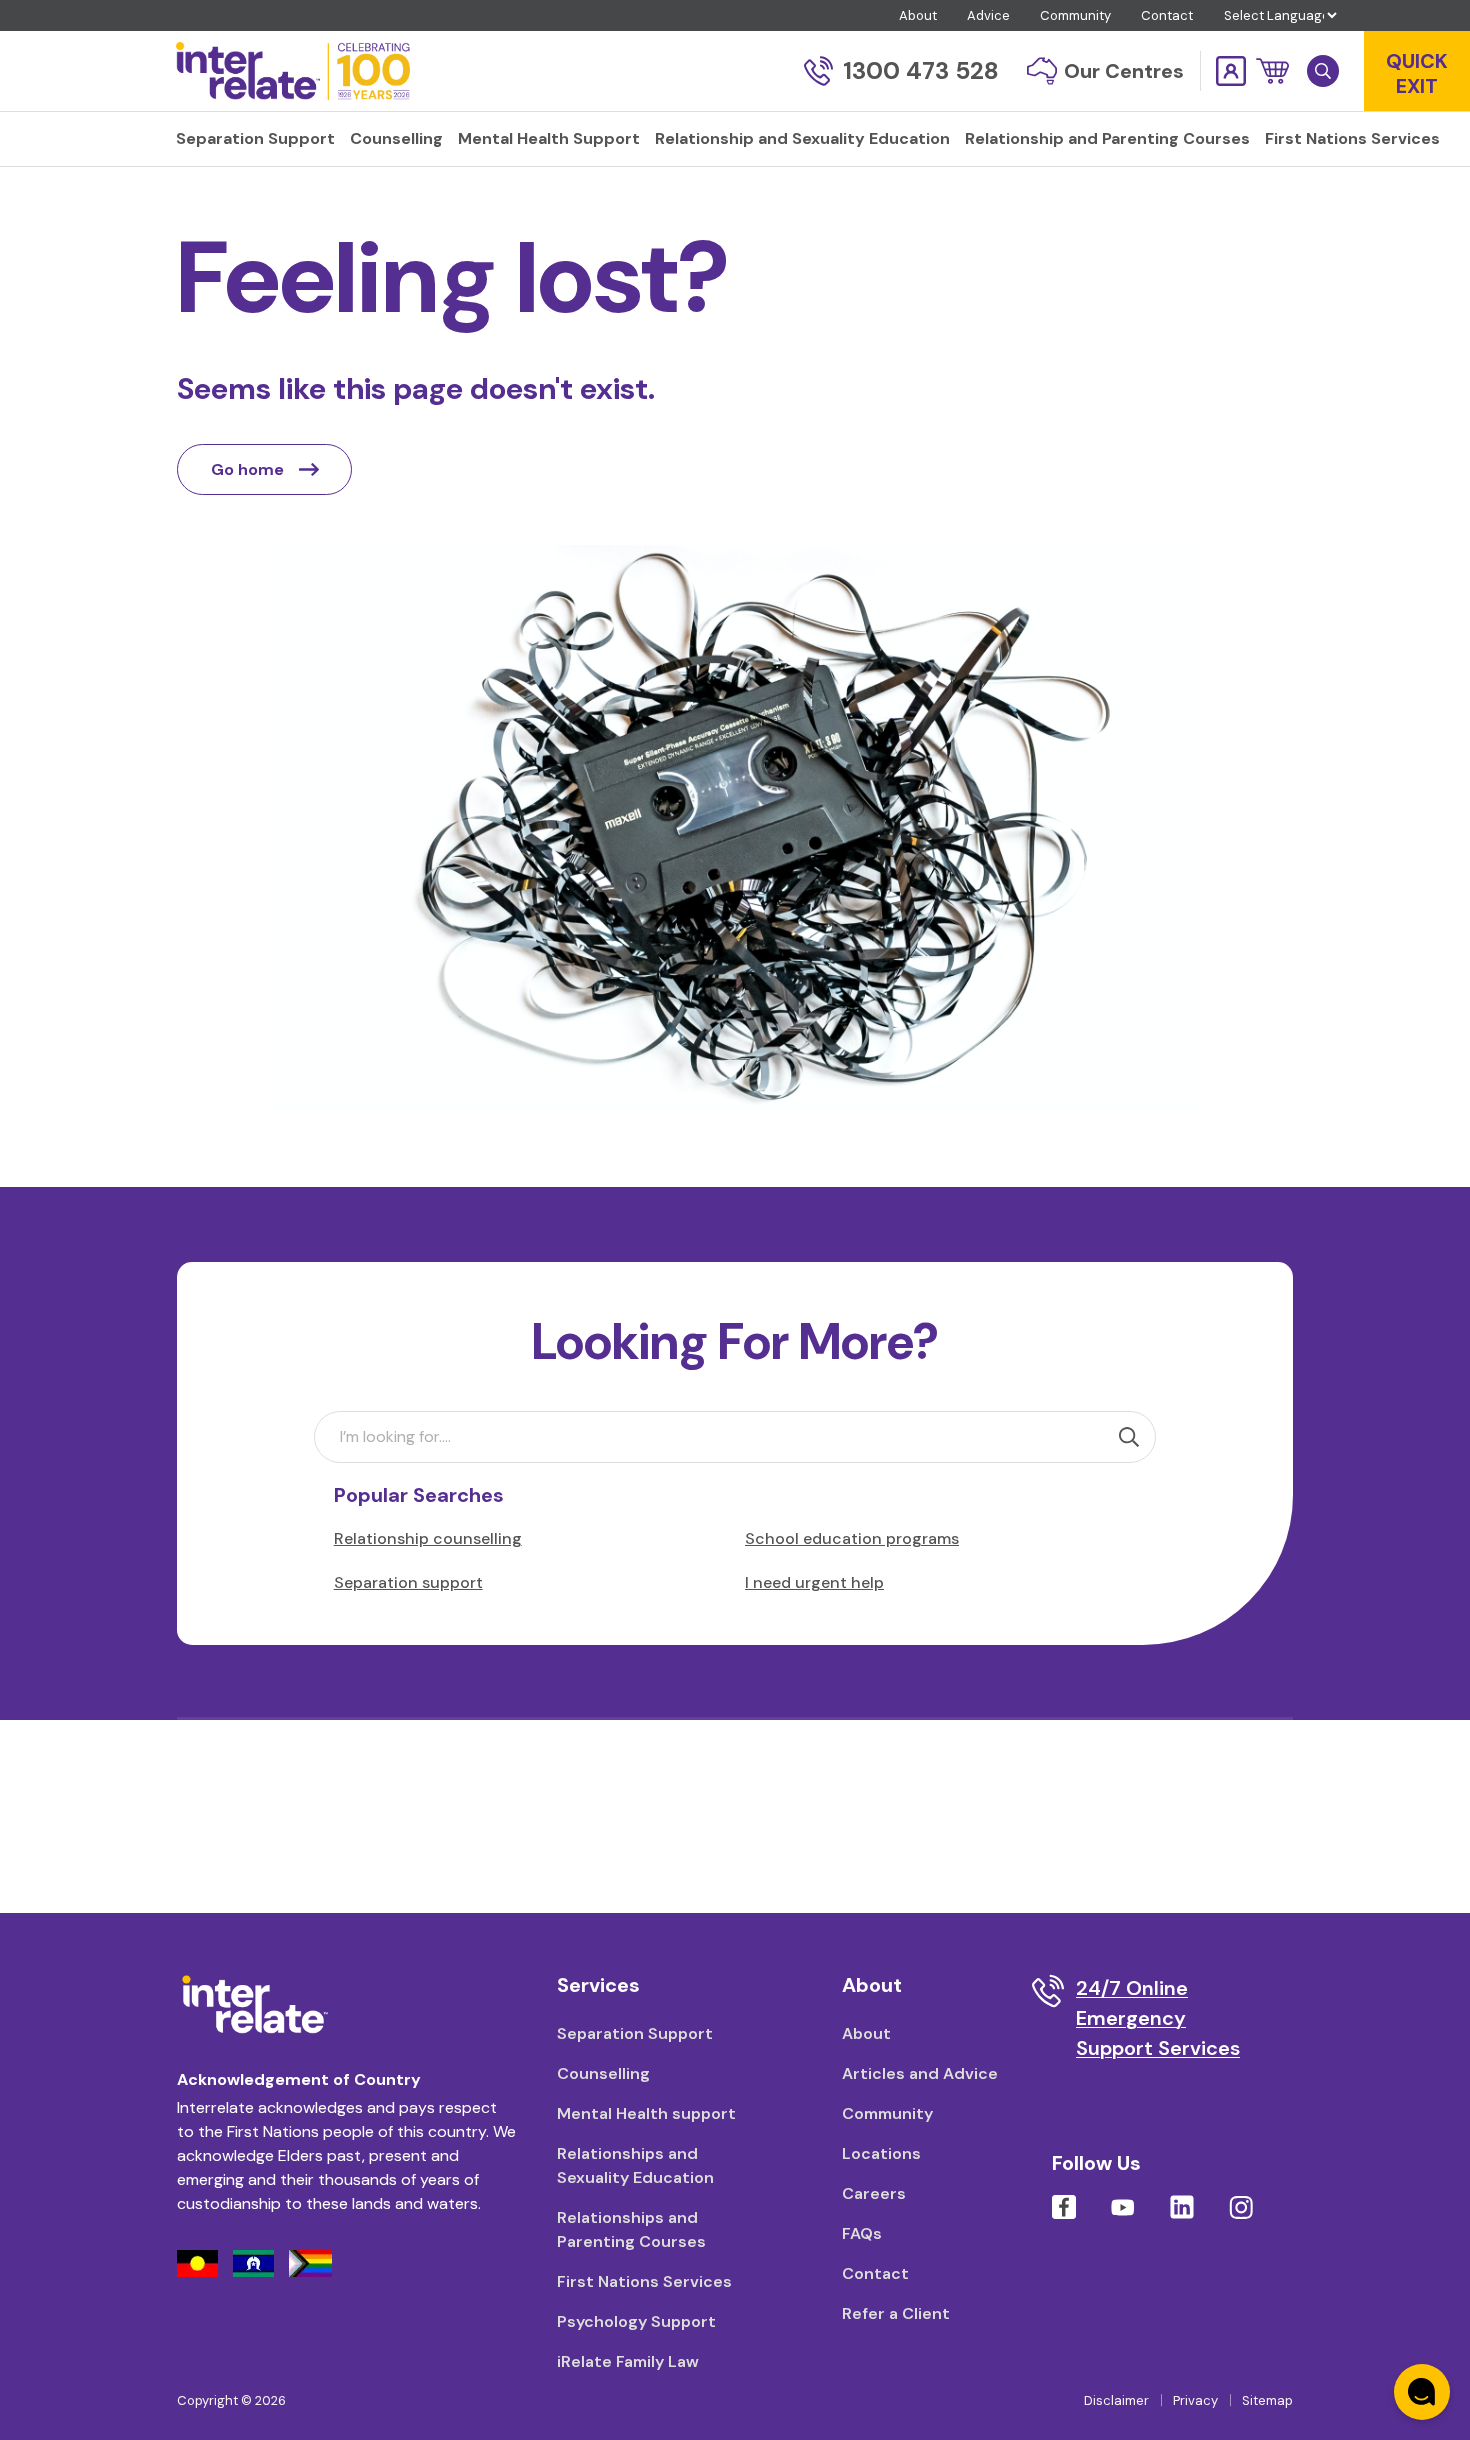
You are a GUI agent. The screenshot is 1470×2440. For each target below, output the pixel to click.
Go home (247, 469)
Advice (988, 15)
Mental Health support (646, 2113)
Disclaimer (1116, 2400)
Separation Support (635, 2033)
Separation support (408, 1582)
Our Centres (1124, 71)
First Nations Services (644, 2281)
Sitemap (1267, 2400)
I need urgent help (814, 1582)
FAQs (862, 2233)
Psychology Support (636, 2321)
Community (1075, 15)
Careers (874, 2193)
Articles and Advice (920, 2073)
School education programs (852, 1538)
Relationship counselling (428, 1538)
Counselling (603, 2073)
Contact (1167, 15)
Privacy (1195, 2400)
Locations (881, 2153)
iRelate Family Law (628, 2361)
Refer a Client (896, 2313)
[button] (1272, 71)
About (918, 15)
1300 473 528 (921, 70)
